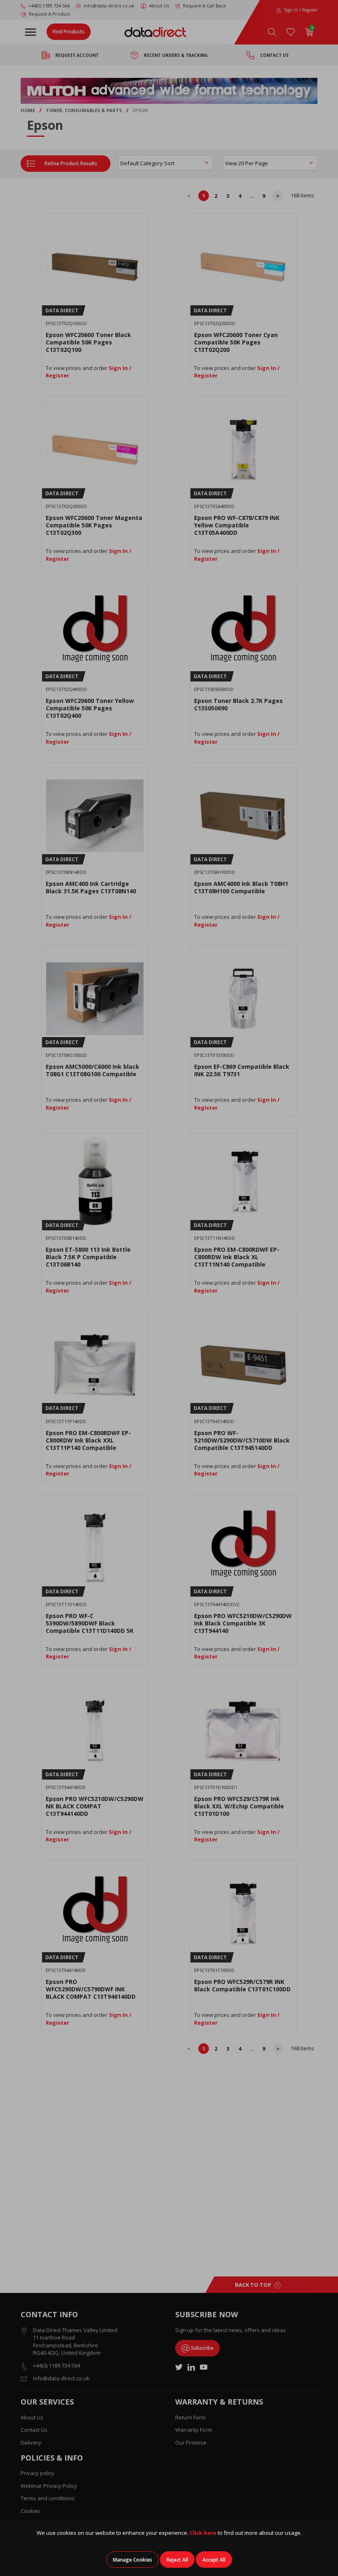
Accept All (214, 2560)
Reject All (177, 2560)
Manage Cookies (133, 2560)
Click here (203, 2533)
